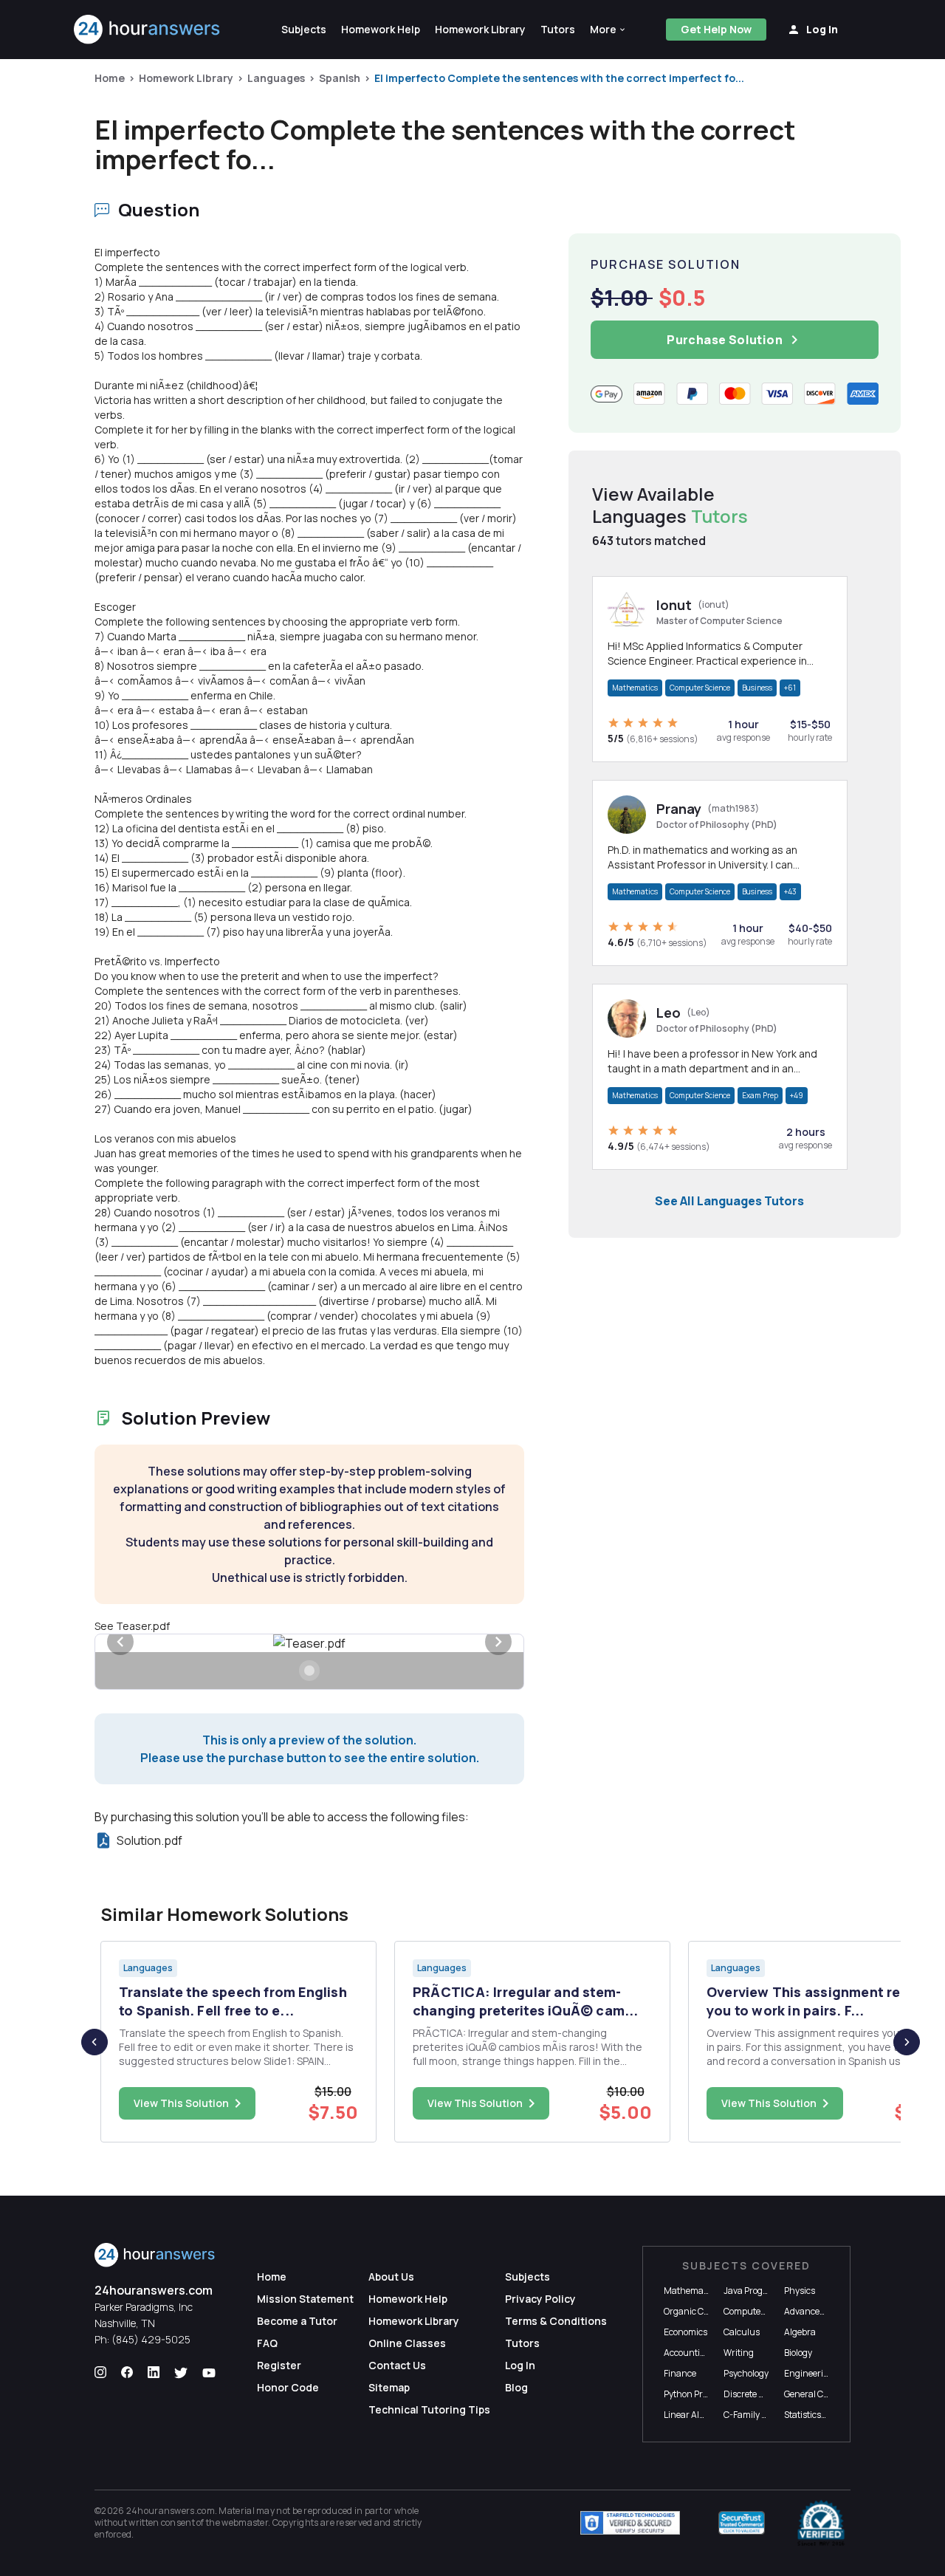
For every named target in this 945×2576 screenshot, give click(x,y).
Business (757, 688)
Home (110, 78)
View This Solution (181, 2103)
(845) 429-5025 (151, 2339)
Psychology (746, 2373)
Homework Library (186, 78)
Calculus (742, 2332)
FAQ (267, 2343)
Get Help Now (716, 29)
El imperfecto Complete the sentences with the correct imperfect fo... (559, 78)
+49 (797, 1095)
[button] (608, 30)
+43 (790, 891)
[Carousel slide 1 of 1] (309, 1671)
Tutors (522, 2343)
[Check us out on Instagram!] (100, 2373)
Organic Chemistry (702, 2311)
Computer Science (700, 688)
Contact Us (397, 2365)
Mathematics (635, 688)
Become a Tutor (297, 2321)
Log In (520, 2365)
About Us (391, 2277)
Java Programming (762, 2291)
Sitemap (389, 2387)
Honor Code (288, 2387)
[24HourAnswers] (147, 30)
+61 (790, 688)
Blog (516, 2387)
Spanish (340, 78)
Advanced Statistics (824, 2311)
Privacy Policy (540, 2299)
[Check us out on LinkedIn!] (154, 2373)
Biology (798, 2353)
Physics (800, 2291)
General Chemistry (822, 2394)
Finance (680, 2373)
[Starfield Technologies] (630, 2523)
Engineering (809, 2373)
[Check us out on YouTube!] (209, 2373)
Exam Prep (760, 1095)
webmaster (245, 2522)
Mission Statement (305, 2299)
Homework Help (408, 2299)
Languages (276, 78)
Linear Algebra (693, 2415)
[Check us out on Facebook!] (127, 2373)
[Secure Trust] (742, 2523)
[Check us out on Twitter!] (181, 2373)
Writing (739, 2353)
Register (279, 2365)
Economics (685, 2332)
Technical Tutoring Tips (429, 2409)
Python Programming (707, 2394)
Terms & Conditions (556, 2321)
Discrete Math (752, 2394)
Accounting (687, 2353)
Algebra (800, 2332)
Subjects (528, 2277)
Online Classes (407, 2343)
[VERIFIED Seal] (821, 2523)
